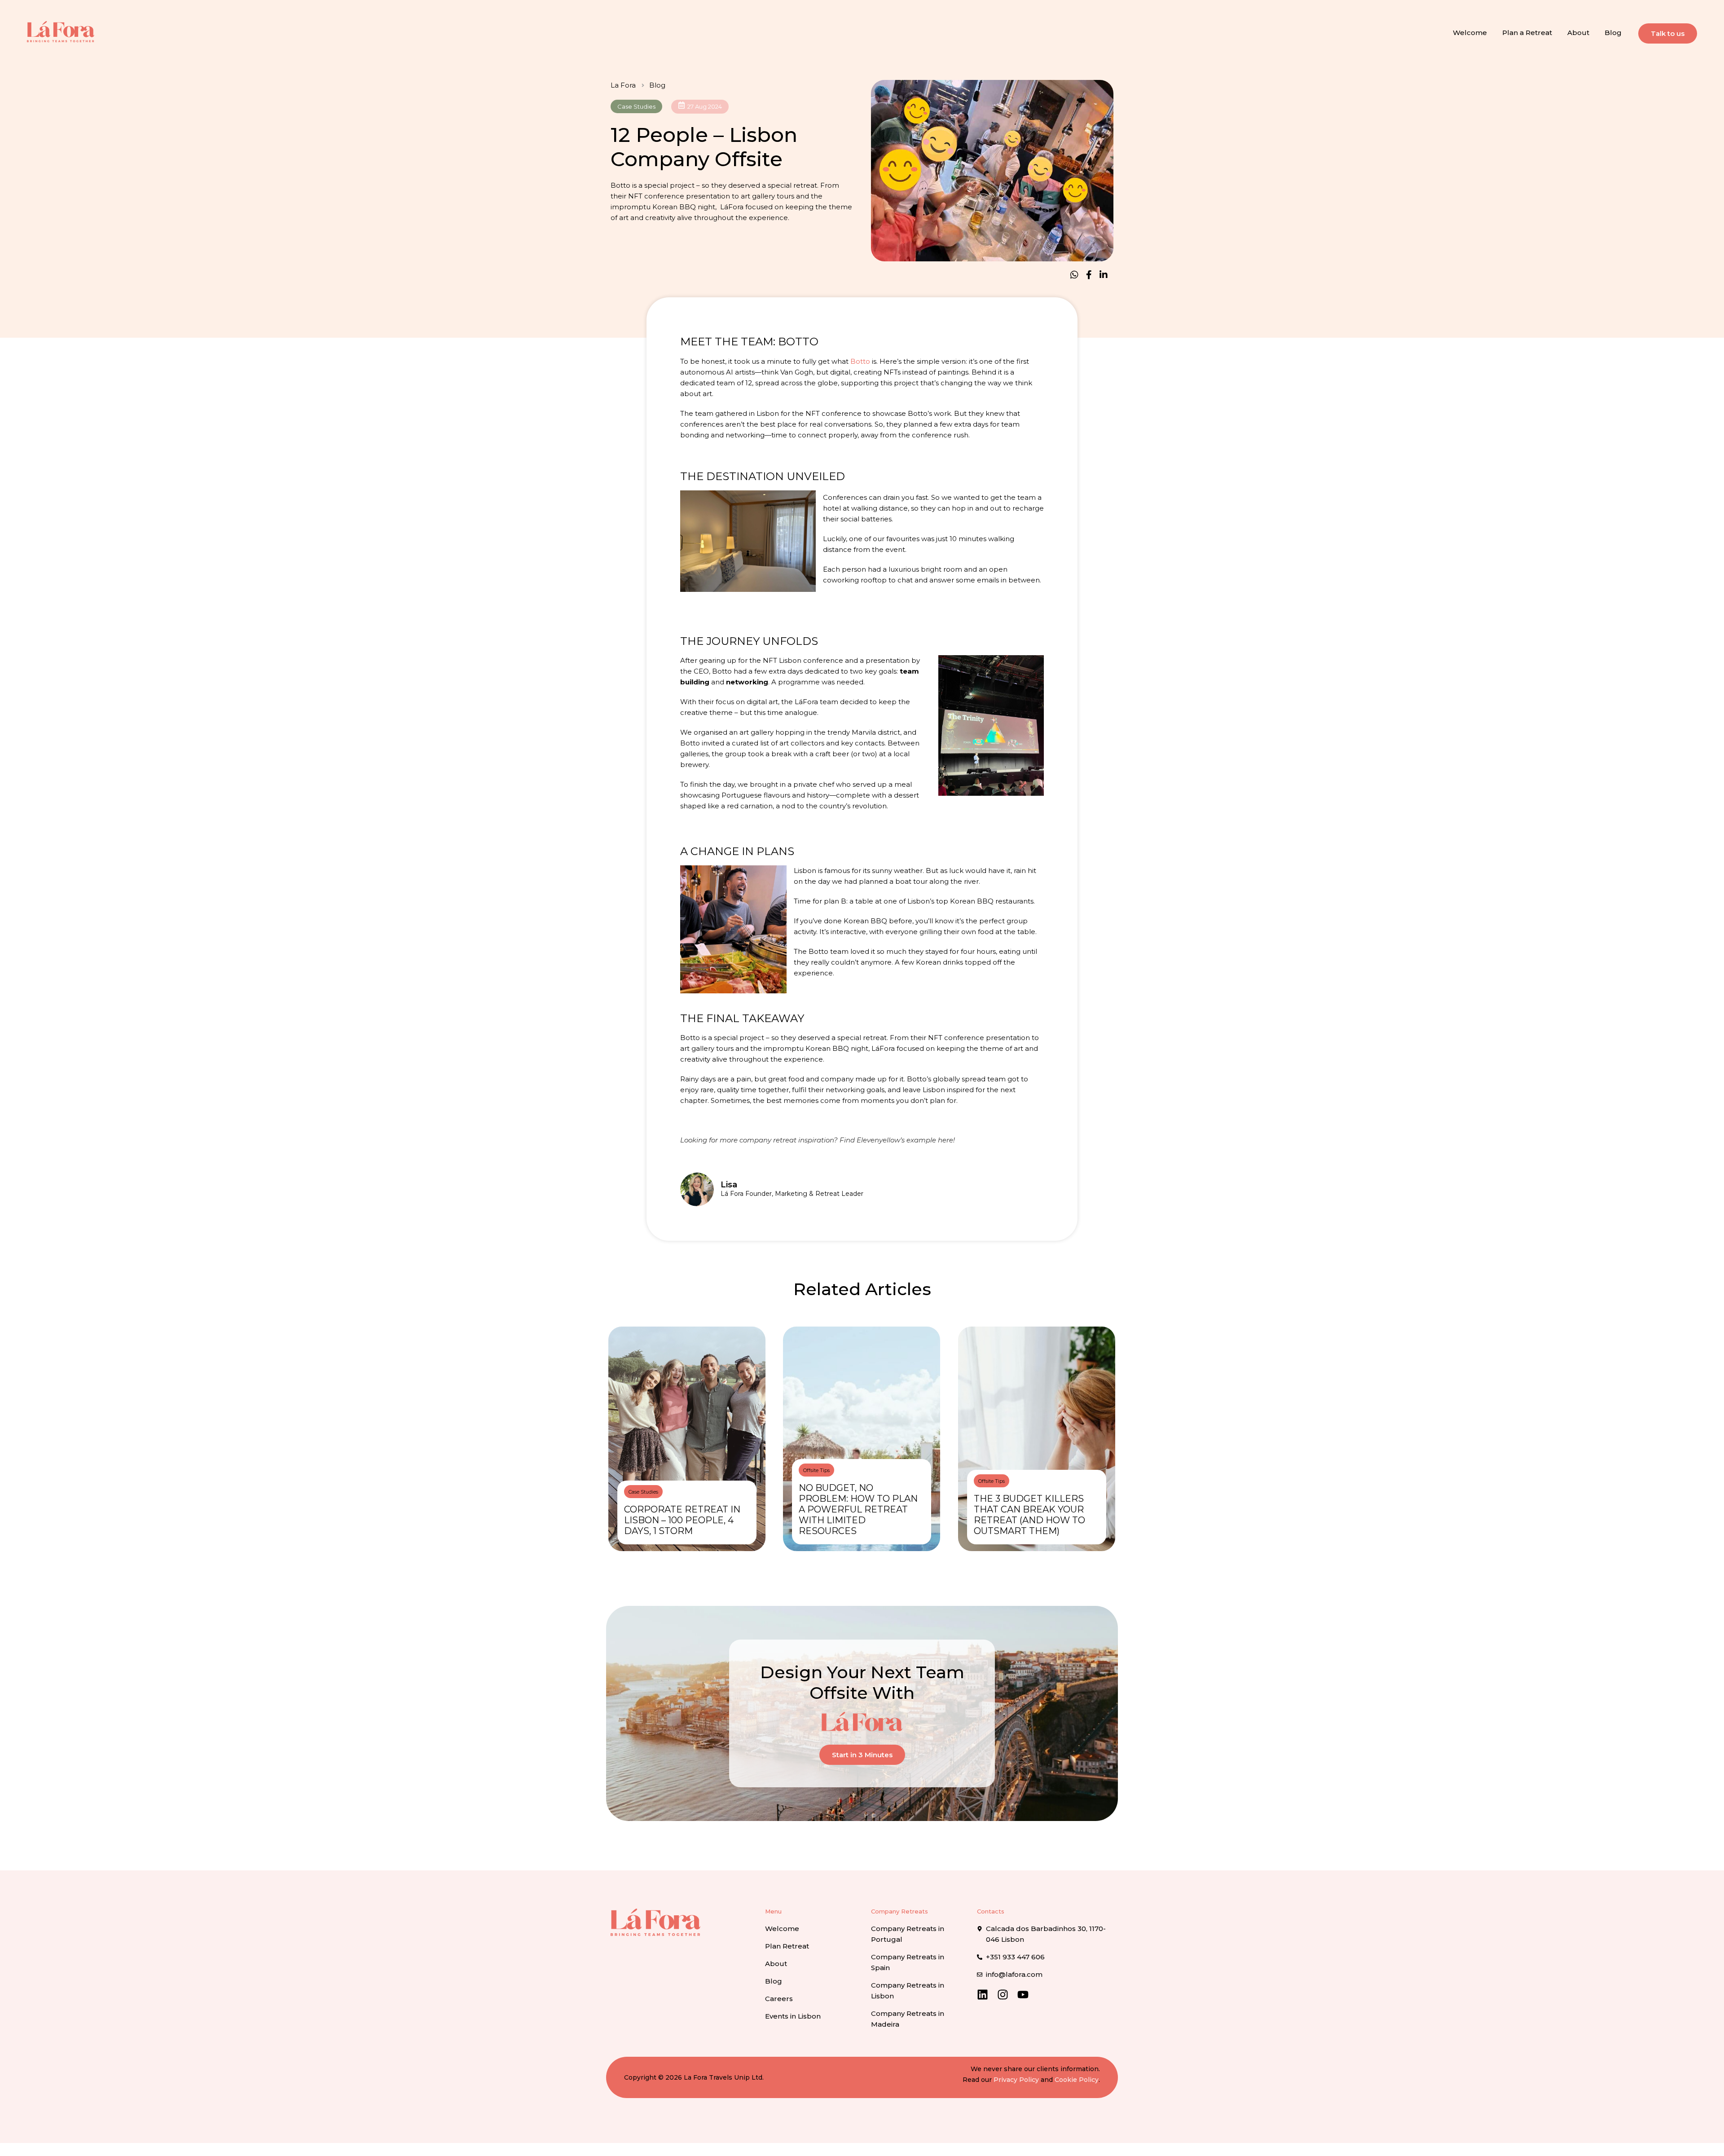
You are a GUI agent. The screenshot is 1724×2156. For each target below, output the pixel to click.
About (1578, 33)
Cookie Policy (1077, 2080)
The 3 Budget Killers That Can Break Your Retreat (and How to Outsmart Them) (1029, 1515)
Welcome (1470, 33)
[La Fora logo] (61, 31)
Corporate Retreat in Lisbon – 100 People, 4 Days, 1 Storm (682, 1520)
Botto (860, 361)
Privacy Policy (1016, 2080)
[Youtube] (1023, 1995)
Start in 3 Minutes (862, 1755)
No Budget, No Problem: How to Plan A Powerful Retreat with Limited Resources (858, 1509)
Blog (1613, 33)
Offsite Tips (816, 1470)
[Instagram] (1003, 1995)
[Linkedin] (983, 1995)
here (946, 1140)
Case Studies (636, 106)
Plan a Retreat (1527, 33)
